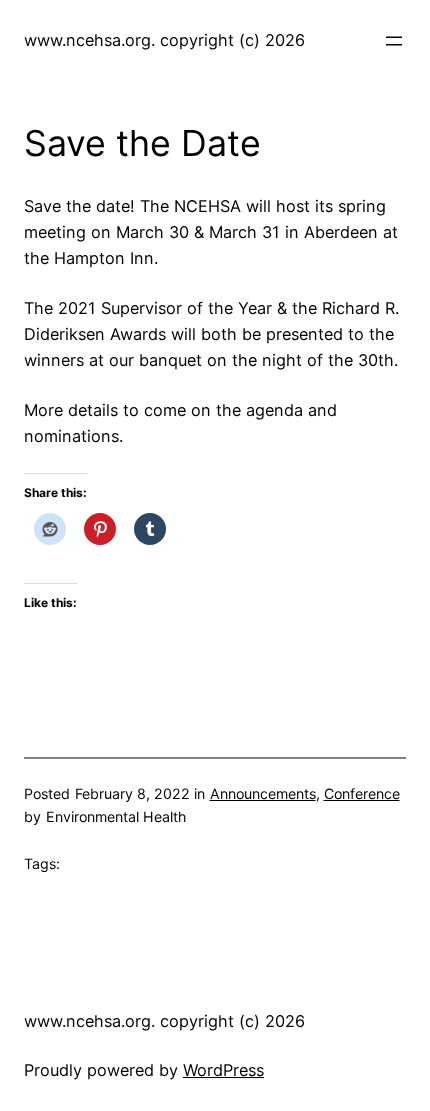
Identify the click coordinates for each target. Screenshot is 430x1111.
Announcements (263, 793)
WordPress (223, 1070)
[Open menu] (394, 41)
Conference (362, 793)
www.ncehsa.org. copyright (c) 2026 (164, 40)
